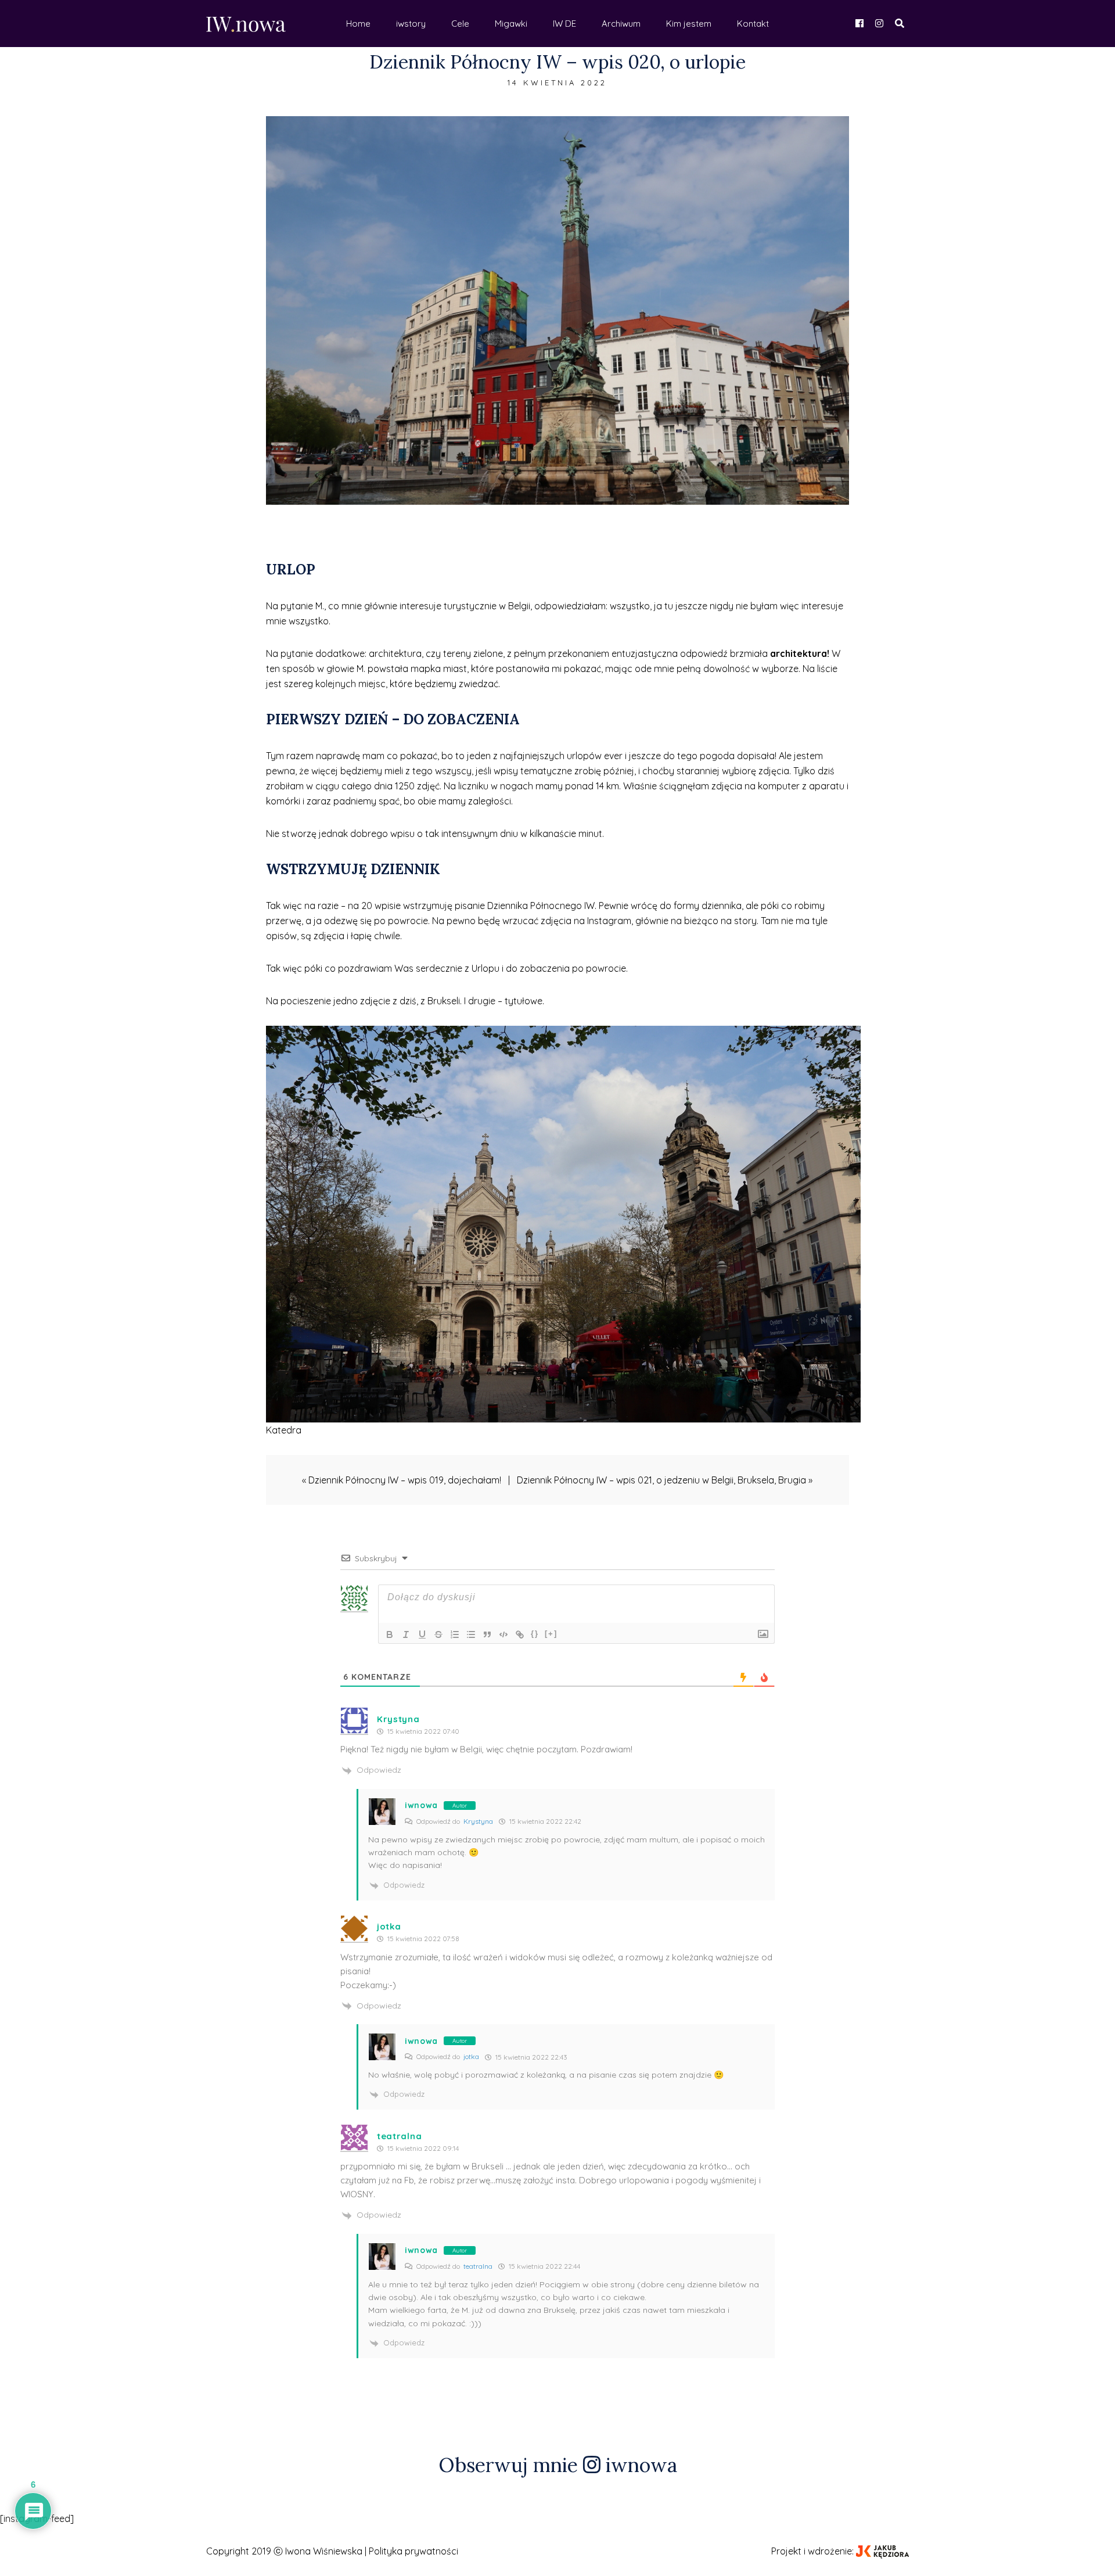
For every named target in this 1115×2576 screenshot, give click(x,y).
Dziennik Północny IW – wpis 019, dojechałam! (405, 1480)
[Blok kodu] (503, 1634)
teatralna (478, 2266)
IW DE (564, 24)
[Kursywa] (406, 1634)
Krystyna (478, 1821)
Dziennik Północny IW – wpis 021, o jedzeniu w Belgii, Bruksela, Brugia (661, 1480)
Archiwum (621, 24)
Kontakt (753, 24)
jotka (471, 2056)
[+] (551, 1634)
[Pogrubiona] (390, 1634)
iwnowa (421, 1805)
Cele (460, 24)
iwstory (411, 24)
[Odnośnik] (520, 1634)
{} (535, 1634)
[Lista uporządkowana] (455, 1634)
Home (358, 24)
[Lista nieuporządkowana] (471, 1634)
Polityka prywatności (413, 2551)
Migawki (511, 24)
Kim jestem (689, 24)
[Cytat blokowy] (487, 1634)
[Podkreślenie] (422, 1634)
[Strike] (438, 1634)
